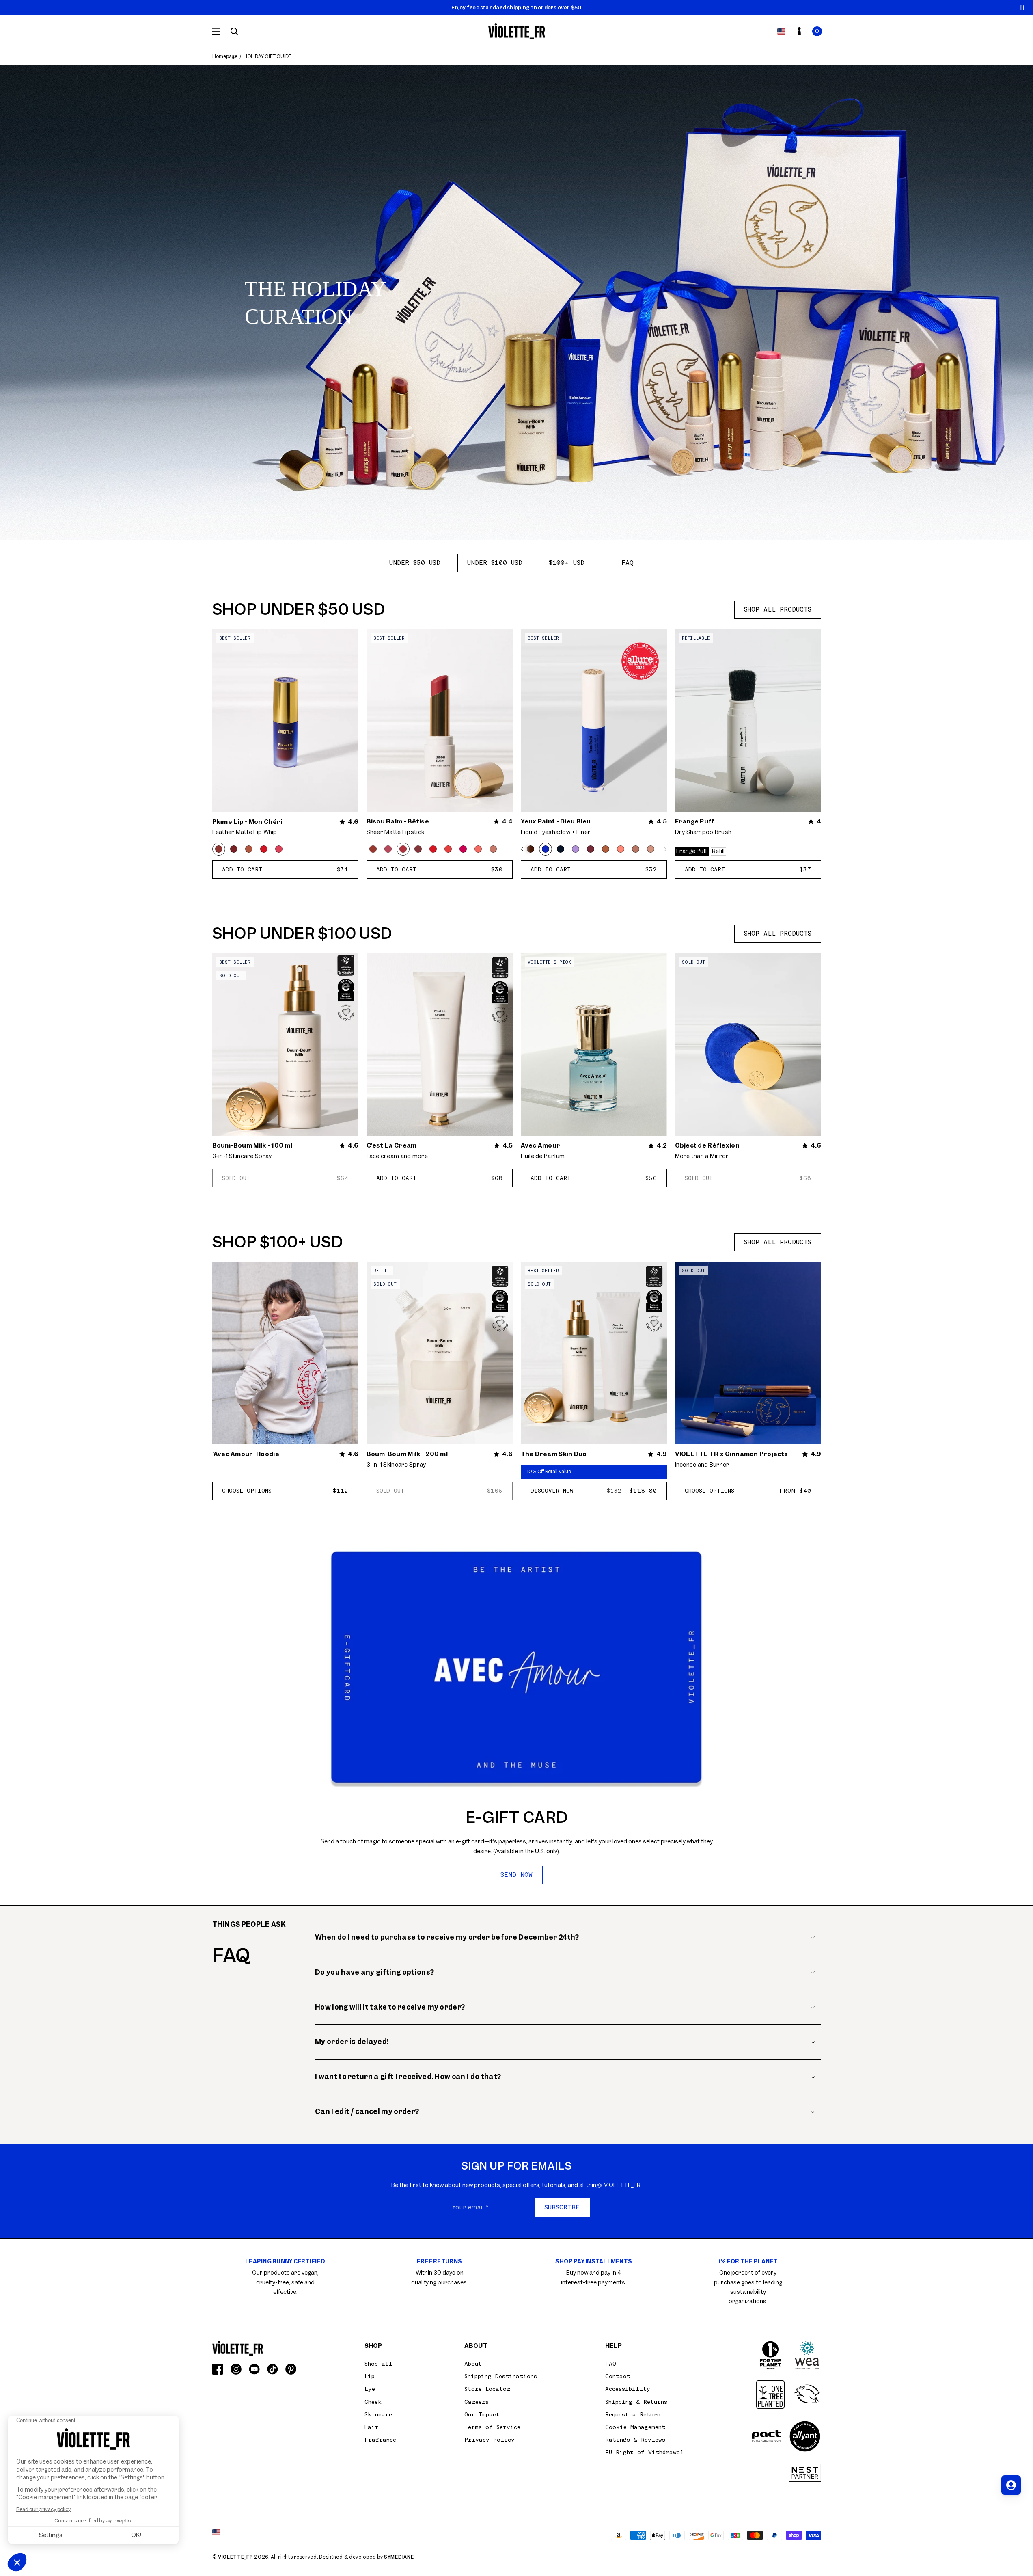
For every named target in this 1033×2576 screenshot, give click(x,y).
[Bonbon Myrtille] (418, 849)
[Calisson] (493, 849)
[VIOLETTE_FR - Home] (516, 31)
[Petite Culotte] (651, 849)
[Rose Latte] (388, 849)
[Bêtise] (403, 849)
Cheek (373, 2402)
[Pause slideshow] (1022, 8)
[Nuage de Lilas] (576, 849)
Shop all (378, 2364)
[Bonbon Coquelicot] (448, 849)
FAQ (628, 563)
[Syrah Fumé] (234, 849)
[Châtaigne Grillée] (249, 849)
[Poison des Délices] (591, 849)
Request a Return (633, 2414)
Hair (372, 2427)
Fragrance (380, 2440)
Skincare (378, 2414)
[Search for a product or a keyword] (234, 31)
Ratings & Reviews (635, 2440)
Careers (477, 2402)
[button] (817, 31)
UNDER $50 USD (415, 563)
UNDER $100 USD (495, 563)
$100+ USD (567, 563)
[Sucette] (463, 849)
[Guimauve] (478, 849)
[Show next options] (662, 849)
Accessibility (628, 2389)
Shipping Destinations (501, 2376)
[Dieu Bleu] (546, 849)
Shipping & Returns (636, 2402)
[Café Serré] (531, 849)
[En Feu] (264, 849)
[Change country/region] (781, 31)
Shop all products (778, 609)
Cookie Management (635, 2427)
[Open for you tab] (1011, 2485)
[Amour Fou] (433, 849)
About (473, 2364)
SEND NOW (516, 1875)
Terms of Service (492, 2427)
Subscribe (562, 2207)
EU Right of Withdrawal (645, 2452)
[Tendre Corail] (621, 849)
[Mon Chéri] (219, 849)
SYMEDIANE (399, 2557)
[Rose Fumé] (279, 849)
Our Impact (482, 2414)
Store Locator (487, 2389)
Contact (618, 2376)
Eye (370, 2389)
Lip (370, 2376)
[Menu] (216, 31)
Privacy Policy (490, 2440)
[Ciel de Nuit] (561, 849)
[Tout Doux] (636, 849)
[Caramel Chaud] (606, 849)
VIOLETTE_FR (236, 2557)
